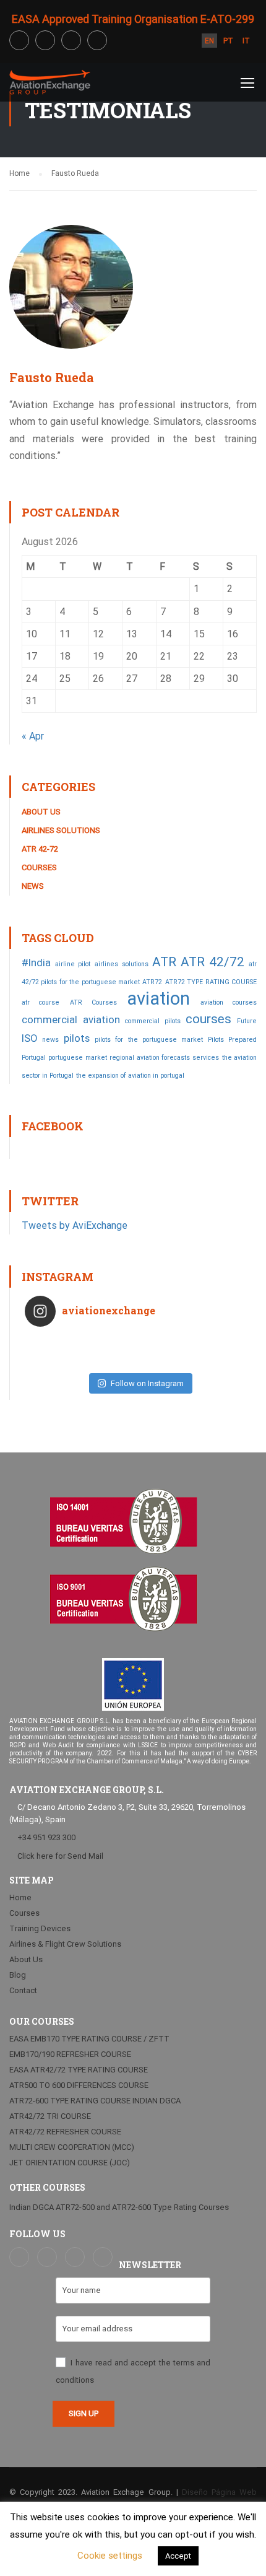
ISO (29, 1038)
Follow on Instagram (147, 1383)
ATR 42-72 (40, 849)
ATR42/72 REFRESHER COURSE (65, 2132)
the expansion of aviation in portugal (130, 1076)
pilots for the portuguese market (148, 1040)
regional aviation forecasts (150, 1058)
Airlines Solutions (61, 830)
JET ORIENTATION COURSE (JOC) (70, 2163)
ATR (164, 962)
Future (247, 1021)
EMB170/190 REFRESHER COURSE (70, 2054)
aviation (158, 998)
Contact (23, 1990)
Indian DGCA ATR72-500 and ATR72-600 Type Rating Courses (119, 2207)
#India (36, 963)
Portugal (34, 1058)
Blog (18, 1975)
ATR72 (152, 982)
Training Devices (40, 1928)
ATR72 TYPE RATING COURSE (211, 982)
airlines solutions (122, 964)
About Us (41, 812)
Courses (39, 867)
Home (20, 1897)
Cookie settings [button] (110, 2556)
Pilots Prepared (232, 1040)
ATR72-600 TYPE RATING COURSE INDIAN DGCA (95, 2101)
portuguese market (77, 1058)
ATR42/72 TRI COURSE (50, 2116)
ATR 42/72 (213, 962)
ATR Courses (93, 1002)
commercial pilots (153, 1021)
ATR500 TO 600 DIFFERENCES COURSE (79, 2085)
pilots (77, 1038)
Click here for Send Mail (59, 1856)
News (33, 886)
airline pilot (73, 964)
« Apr (33, 736)
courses (208, 1019)
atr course (41, 1002)
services (206, 1058)
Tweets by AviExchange (75, 1225)
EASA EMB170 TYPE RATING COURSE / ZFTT (89, 2039)
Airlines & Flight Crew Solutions (65, 1944)
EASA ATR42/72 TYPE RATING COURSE (79, 2070)
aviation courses (229, 1002)
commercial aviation (71, 1019)
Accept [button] (178, 2556)
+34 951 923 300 (46, 1837)
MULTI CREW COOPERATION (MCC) (72, 2147)
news (50, 1040)
